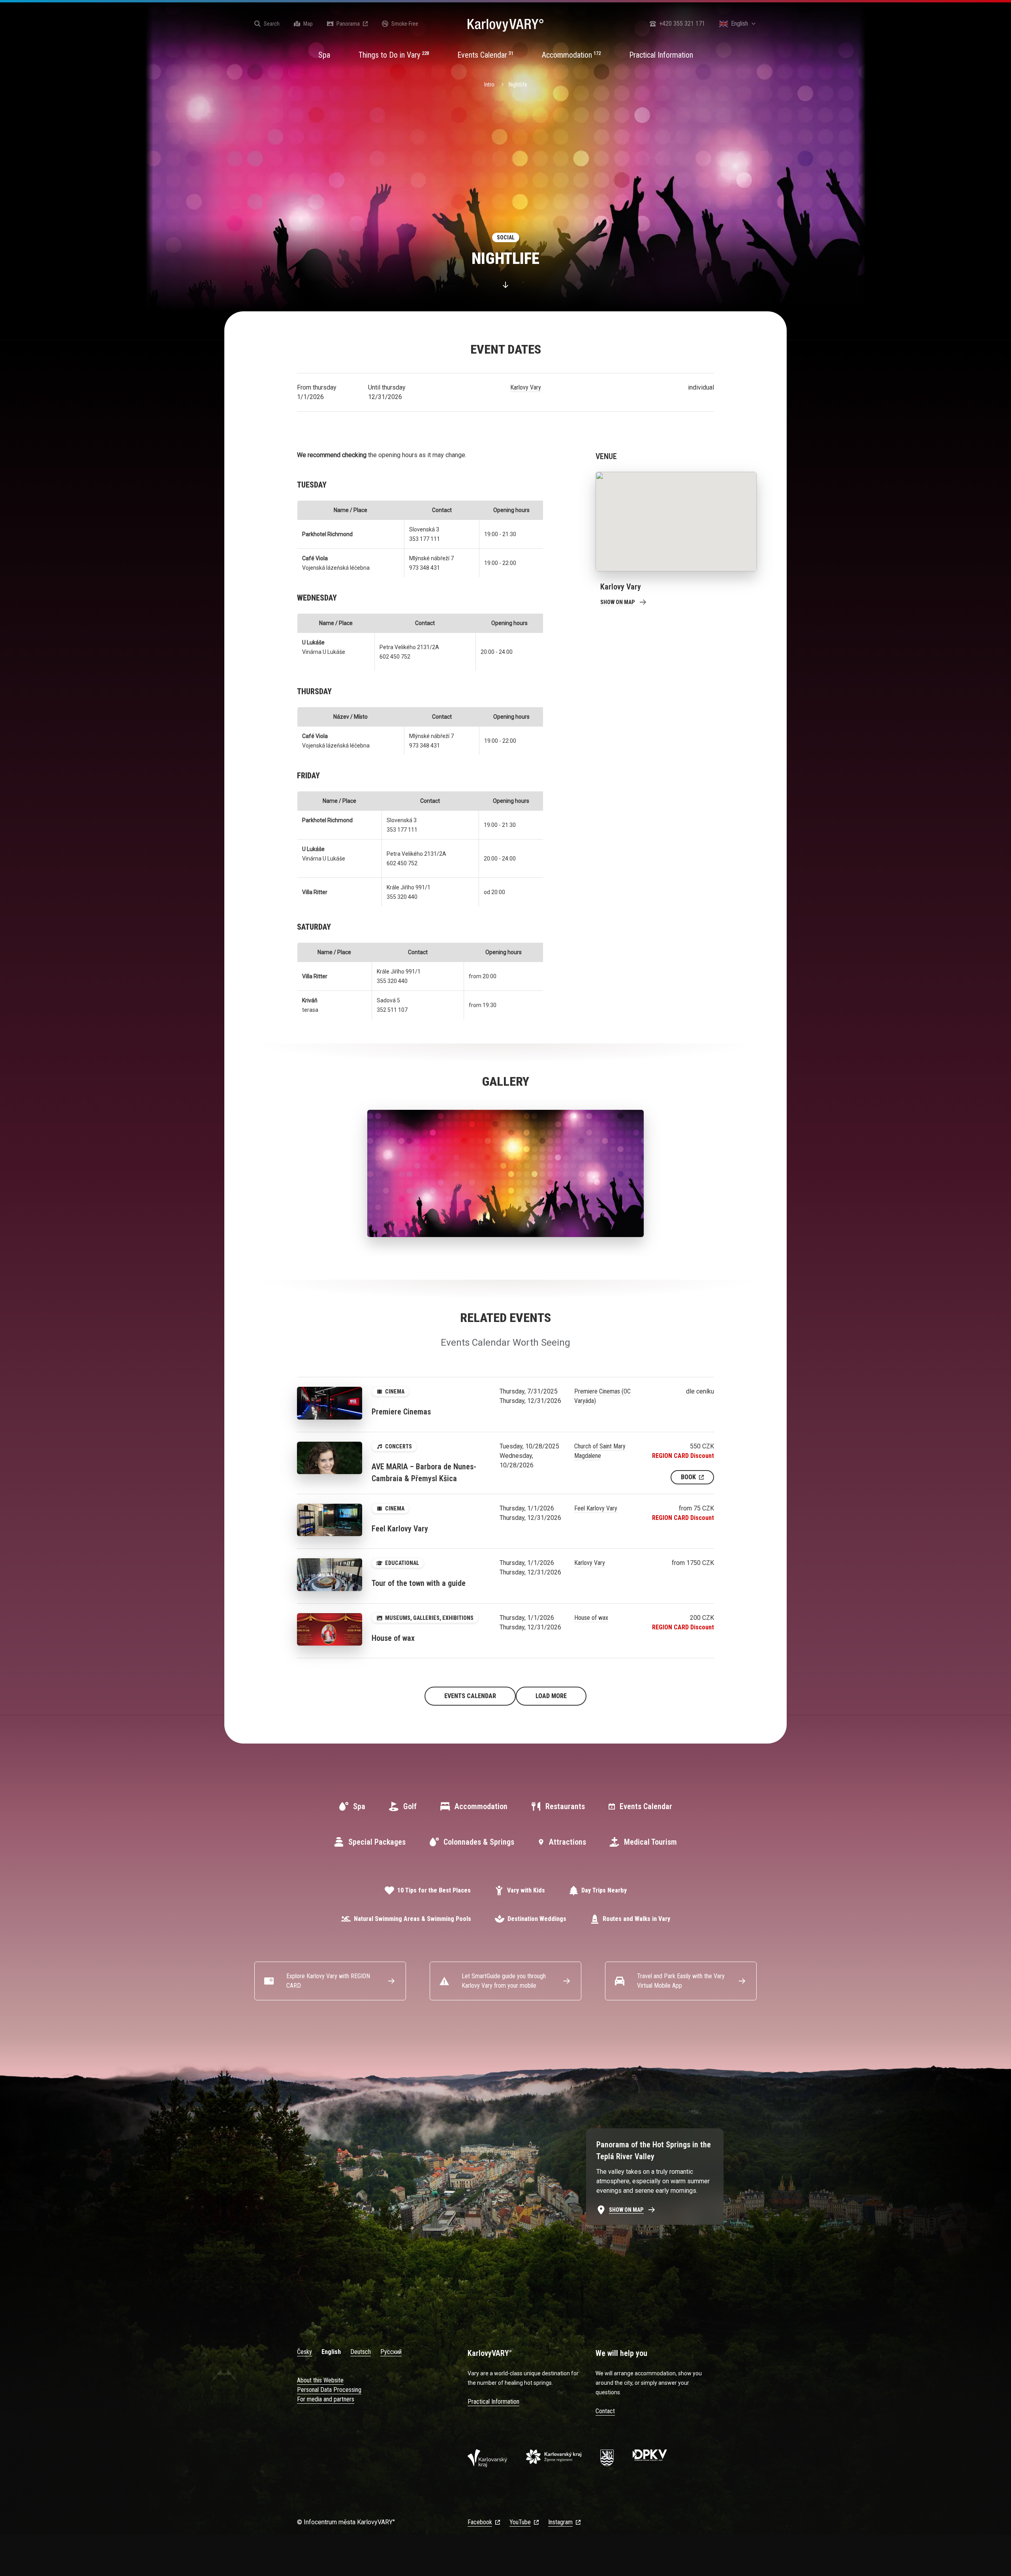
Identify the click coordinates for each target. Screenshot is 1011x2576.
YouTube (520, 2522)
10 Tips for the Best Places (434, 1890)
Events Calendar (470, 1696)
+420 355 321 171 (682, 24)
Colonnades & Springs (479, 1842)
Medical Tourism (650, 1842)
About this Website (320, 2380)
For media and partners (326, 2399)
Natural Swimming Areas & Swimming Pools (412, 1919)
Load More (551, 1696)
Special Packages (377, 1842)
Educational (402, 1563)
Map (308, 24)
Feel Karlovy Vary (596, 1508)
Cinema (395, 1392)
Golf (410, 1806)
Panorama (348, 24)
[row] (506, 237)
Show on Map (618, 602)
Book (688, 1477)
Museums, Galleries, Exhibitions (429, 1618)
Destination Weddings (537, 1919)
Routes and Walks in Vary (636, 1919)
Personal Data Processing (329, 2390)
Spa (359, 1806)
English (331, 2352)
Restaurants (565, 1806)
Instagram (560, 2522)
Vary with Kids (526, 1890)
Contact (605, 2411)
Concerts (398, 1446)
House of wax (591, 1618)
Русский (391, 2352)
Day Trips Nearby (604, 1890)
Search (272, 24)
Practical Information (493, 2402)
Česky (304, 2352)
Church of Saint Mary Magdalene (600, 1451)
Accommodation (481, 1806)
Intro (489, 85)
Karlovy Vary (526, 387)
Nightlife (518, 85)
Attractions (568, 1842)
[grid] (506, 237)
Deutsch (361, 2352)
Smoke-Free (405, 24)
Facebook (480, 2522)
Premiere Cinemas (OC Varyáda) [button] (602, 1396)
